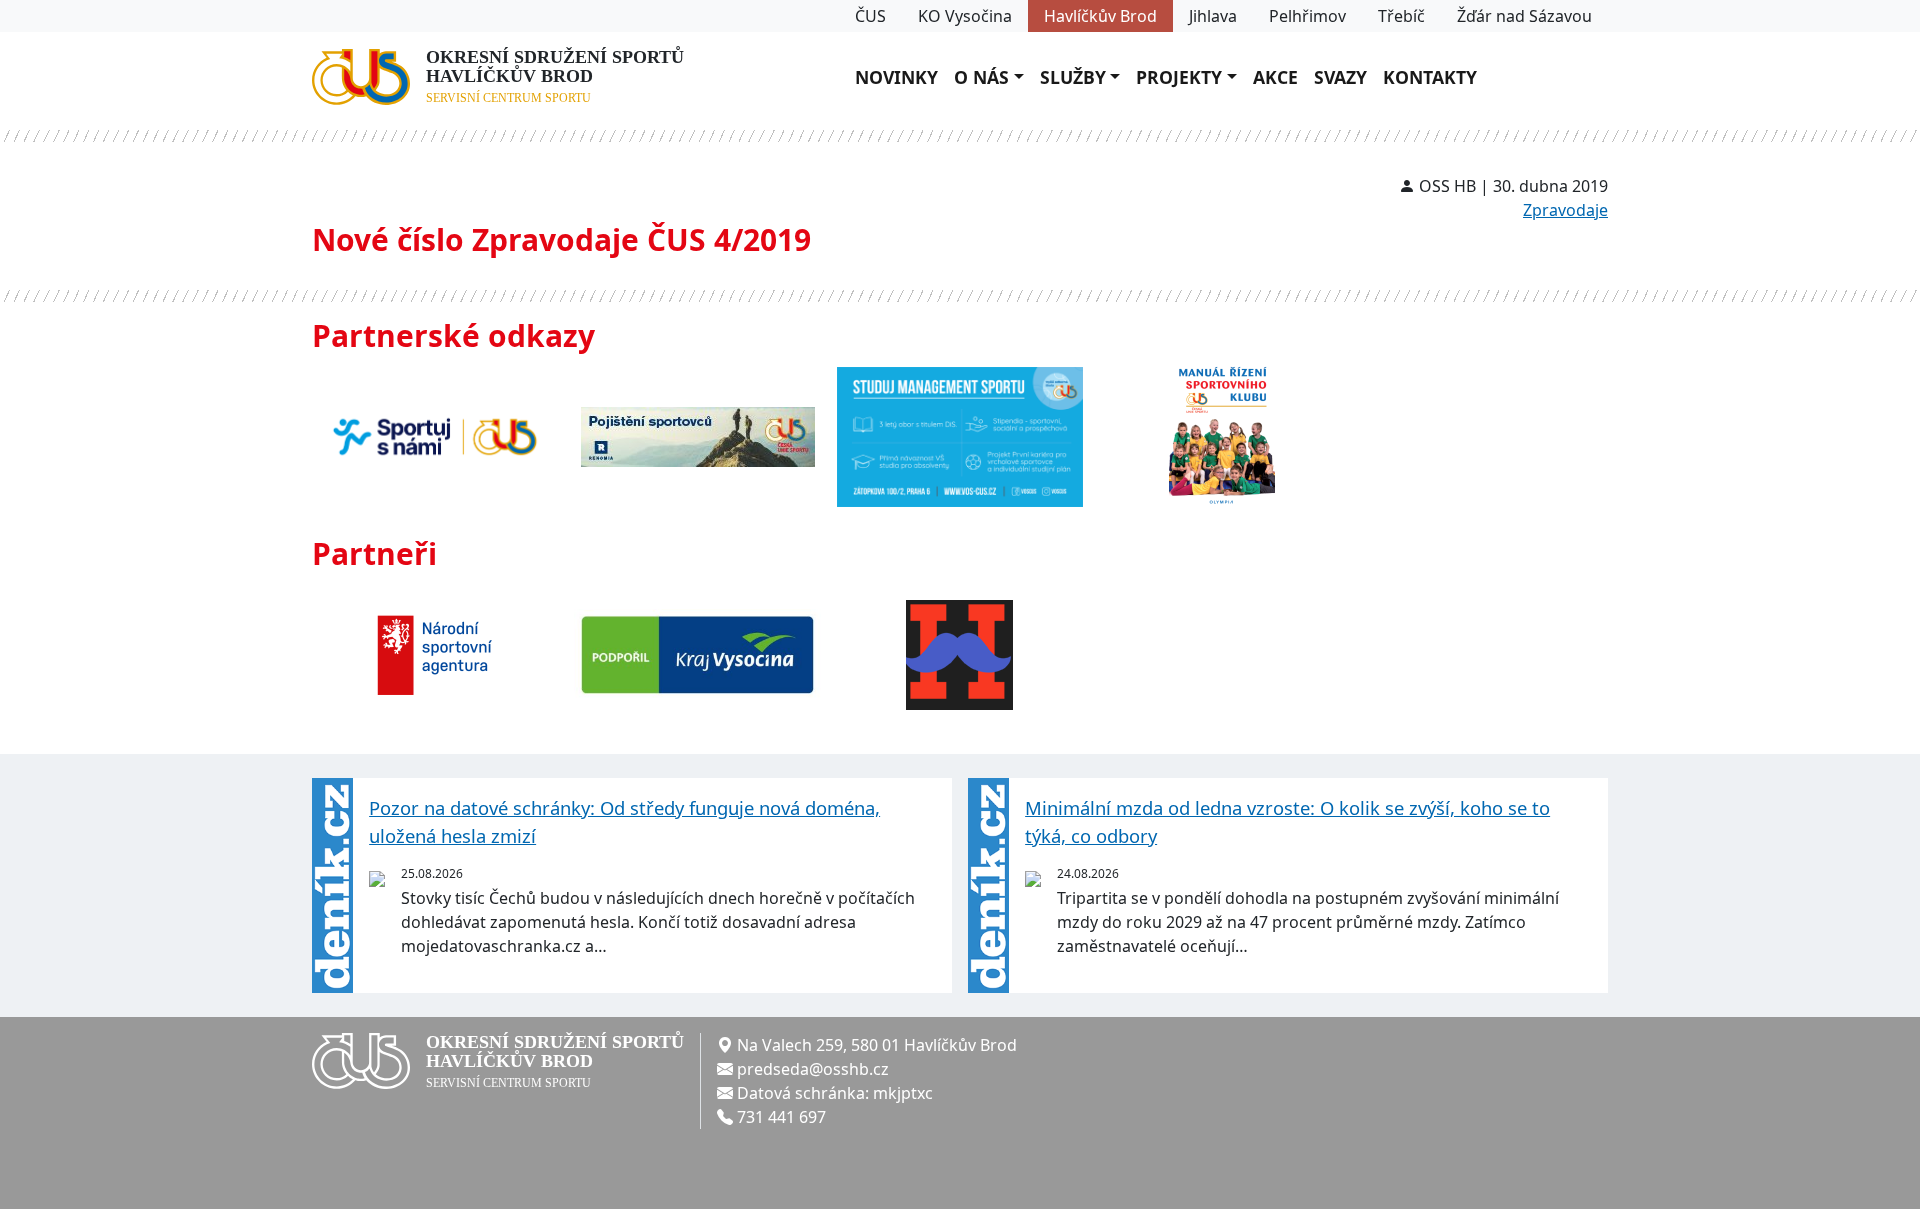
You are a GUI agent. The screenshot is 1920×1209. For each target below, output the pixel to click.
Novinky (896, 77)
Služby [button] (1073, 77)
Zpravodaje (1565, 210)
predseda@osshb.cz (813, 1069)
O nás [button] (981, 77)
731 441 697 (781, 1117)
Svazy (1340, 77)
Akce (1275, 77)
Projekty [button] (1179, 77)
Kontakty (1430, 77)
